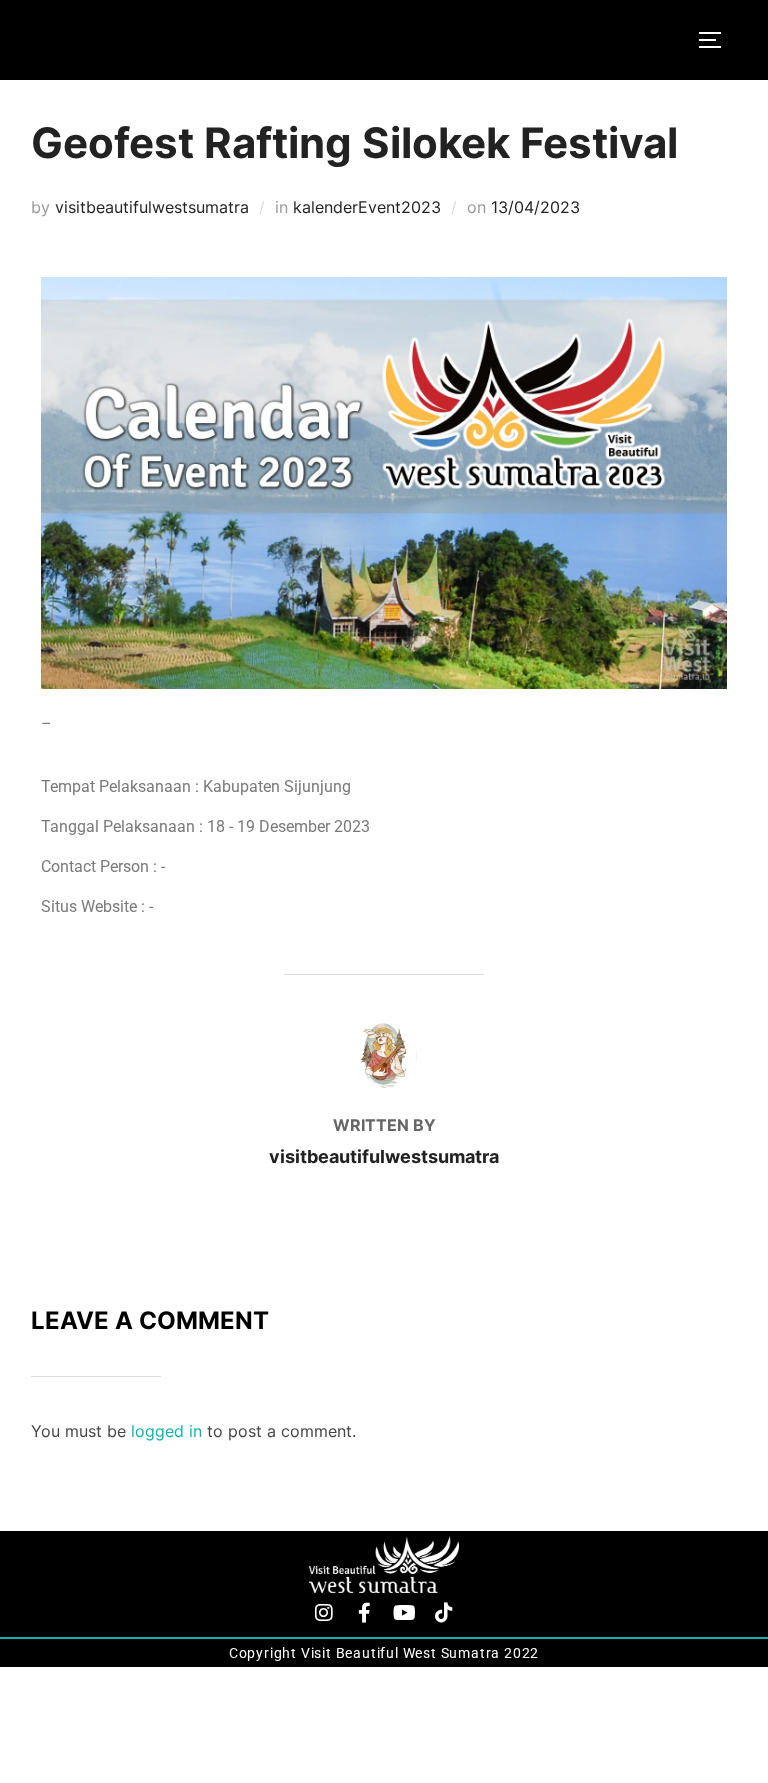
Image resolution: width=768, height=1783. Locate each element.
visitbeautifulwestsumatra (152, 207)
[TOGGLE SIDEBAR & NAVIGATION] (717, 40)
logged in (166, 1431)
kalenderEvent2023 (367, 207)
